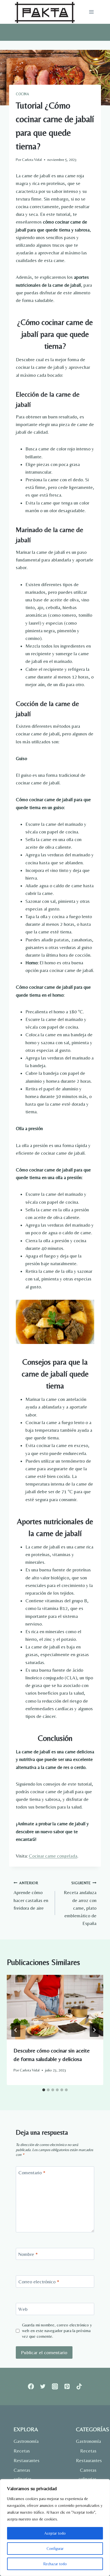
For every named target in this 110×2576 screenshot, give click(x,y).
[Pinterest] (67, 2387)
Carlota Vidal (32, 159)
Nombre (28, 2254)
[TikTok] (79, 2387)
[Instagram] (55, 2387)
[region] (55, 2528)
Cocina (22, 94)
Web (23, 2309)
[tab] (44, 2090)
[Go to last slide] (16, 2030)
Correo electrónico (39, 2282)
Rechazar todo (55, 2564)
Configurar (55, 2549)
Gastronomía (24, 2441)
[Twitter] (43, 2387)
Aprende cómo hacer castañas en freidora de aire (31, 1896)
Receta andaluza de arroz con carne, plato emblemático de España (80, 1903)
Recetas (22, 2451)
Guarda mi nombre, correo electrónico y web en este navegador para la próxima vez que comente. (57, 2331)
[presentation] (55, 2007)
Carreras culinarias (23, 2474)
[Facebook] (31, 2387)
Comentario (32, 2173)
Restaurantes (24, 2460)
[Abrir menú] (91, 12)
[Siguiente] (94, 2030)
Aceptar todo (55, 2533)
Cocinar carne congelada (53, 1856)
